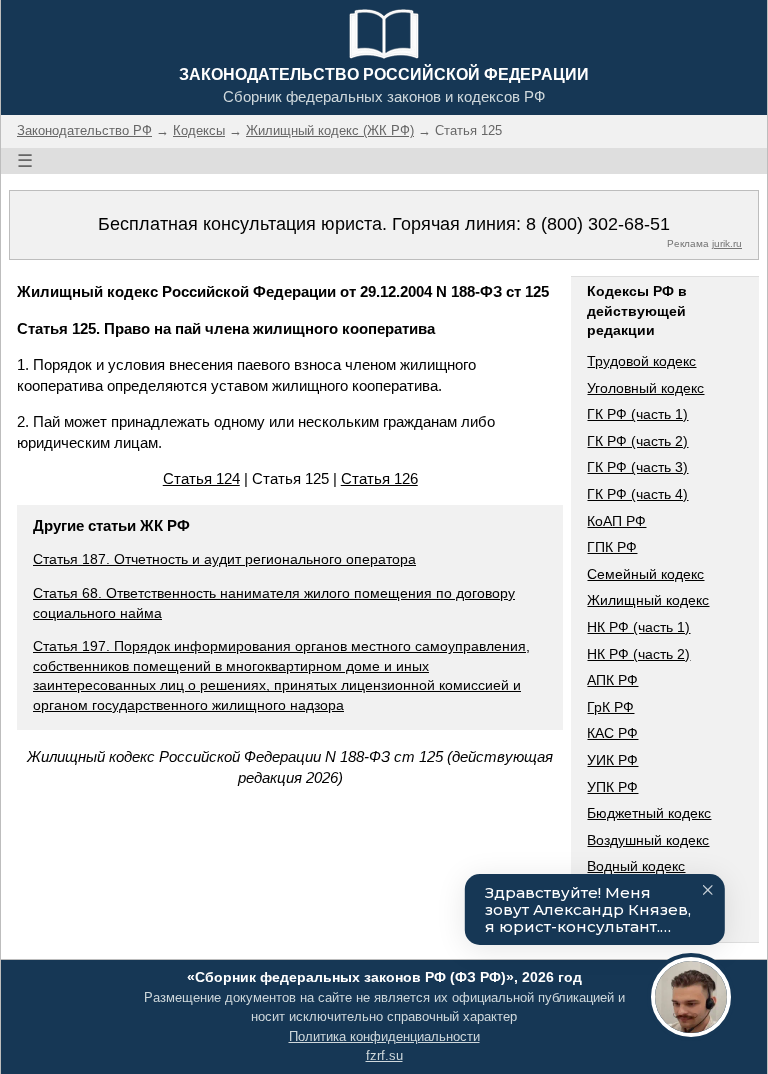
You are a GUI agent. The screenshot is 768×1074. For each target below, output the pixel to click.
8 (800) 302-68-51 (598, 224)
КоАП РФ (616, 521)
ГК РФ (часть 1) (637, 414)
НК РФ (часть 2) (638, 654)
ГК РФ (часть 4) (637, 494)
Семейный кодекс (645, 574)
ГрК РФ (610, 707)
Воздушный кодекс (648, 840)
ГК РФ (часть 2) (637, 441)
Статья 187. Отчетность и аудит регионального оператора (224, 559)
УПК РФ (612, 787)
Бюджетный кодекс (649, 813)
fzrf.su (384, 1055)
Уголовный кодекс (645, 388)
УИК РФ (612, 760)
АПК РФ (612, 680)
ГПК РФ (612, 547)
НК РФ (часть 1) (638, 627)
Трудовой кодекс (641, 361)
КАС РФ (612, 733)
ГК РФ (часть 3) (637, 467)
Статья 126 (379, 478)
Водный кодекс (636, 866)
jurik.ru (727, 243)
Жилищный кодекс (648, 600)
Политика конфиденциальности (384, 1036)
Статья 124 (201, 478)
